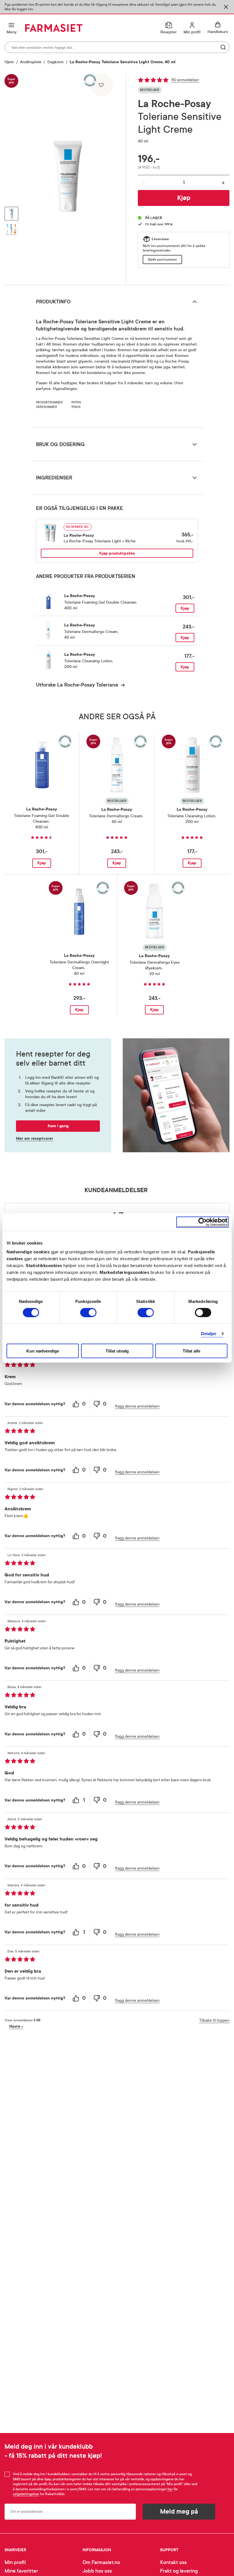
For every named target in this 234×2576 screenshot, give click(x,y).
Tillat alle (191, 1351)
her (170, 2489)
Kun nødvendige (43, 1351)
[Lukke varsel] (226, 7)
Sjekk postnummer (162, 260)
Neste (16, 2026)
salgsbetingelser (26, 2494)
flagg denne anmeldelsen (137, 1406)
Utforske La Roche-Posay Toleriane (77, 685)
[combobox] (117, 47)
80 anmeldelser (185, 80)
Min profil (15, 2562)
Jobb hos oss (97, 2571)
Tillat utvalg (117, 1351)
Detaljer (209, 1333)
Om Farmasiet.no (101, 2562)
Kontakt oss (173, 2562)
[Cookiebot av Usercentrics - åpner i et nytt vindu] (202, 1222)
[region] (68, 177)
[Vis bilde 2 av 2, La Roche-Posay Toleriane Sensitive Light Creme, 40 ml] (11, 230)
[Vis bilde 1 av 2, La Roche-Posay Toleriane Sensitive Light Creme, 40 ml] (11, 214)
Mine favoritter (21, 2571)
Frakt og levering (179, 2571)
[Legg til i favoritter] (101, 85)
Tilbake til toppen (214, 2020)
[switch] (88, 1312)
